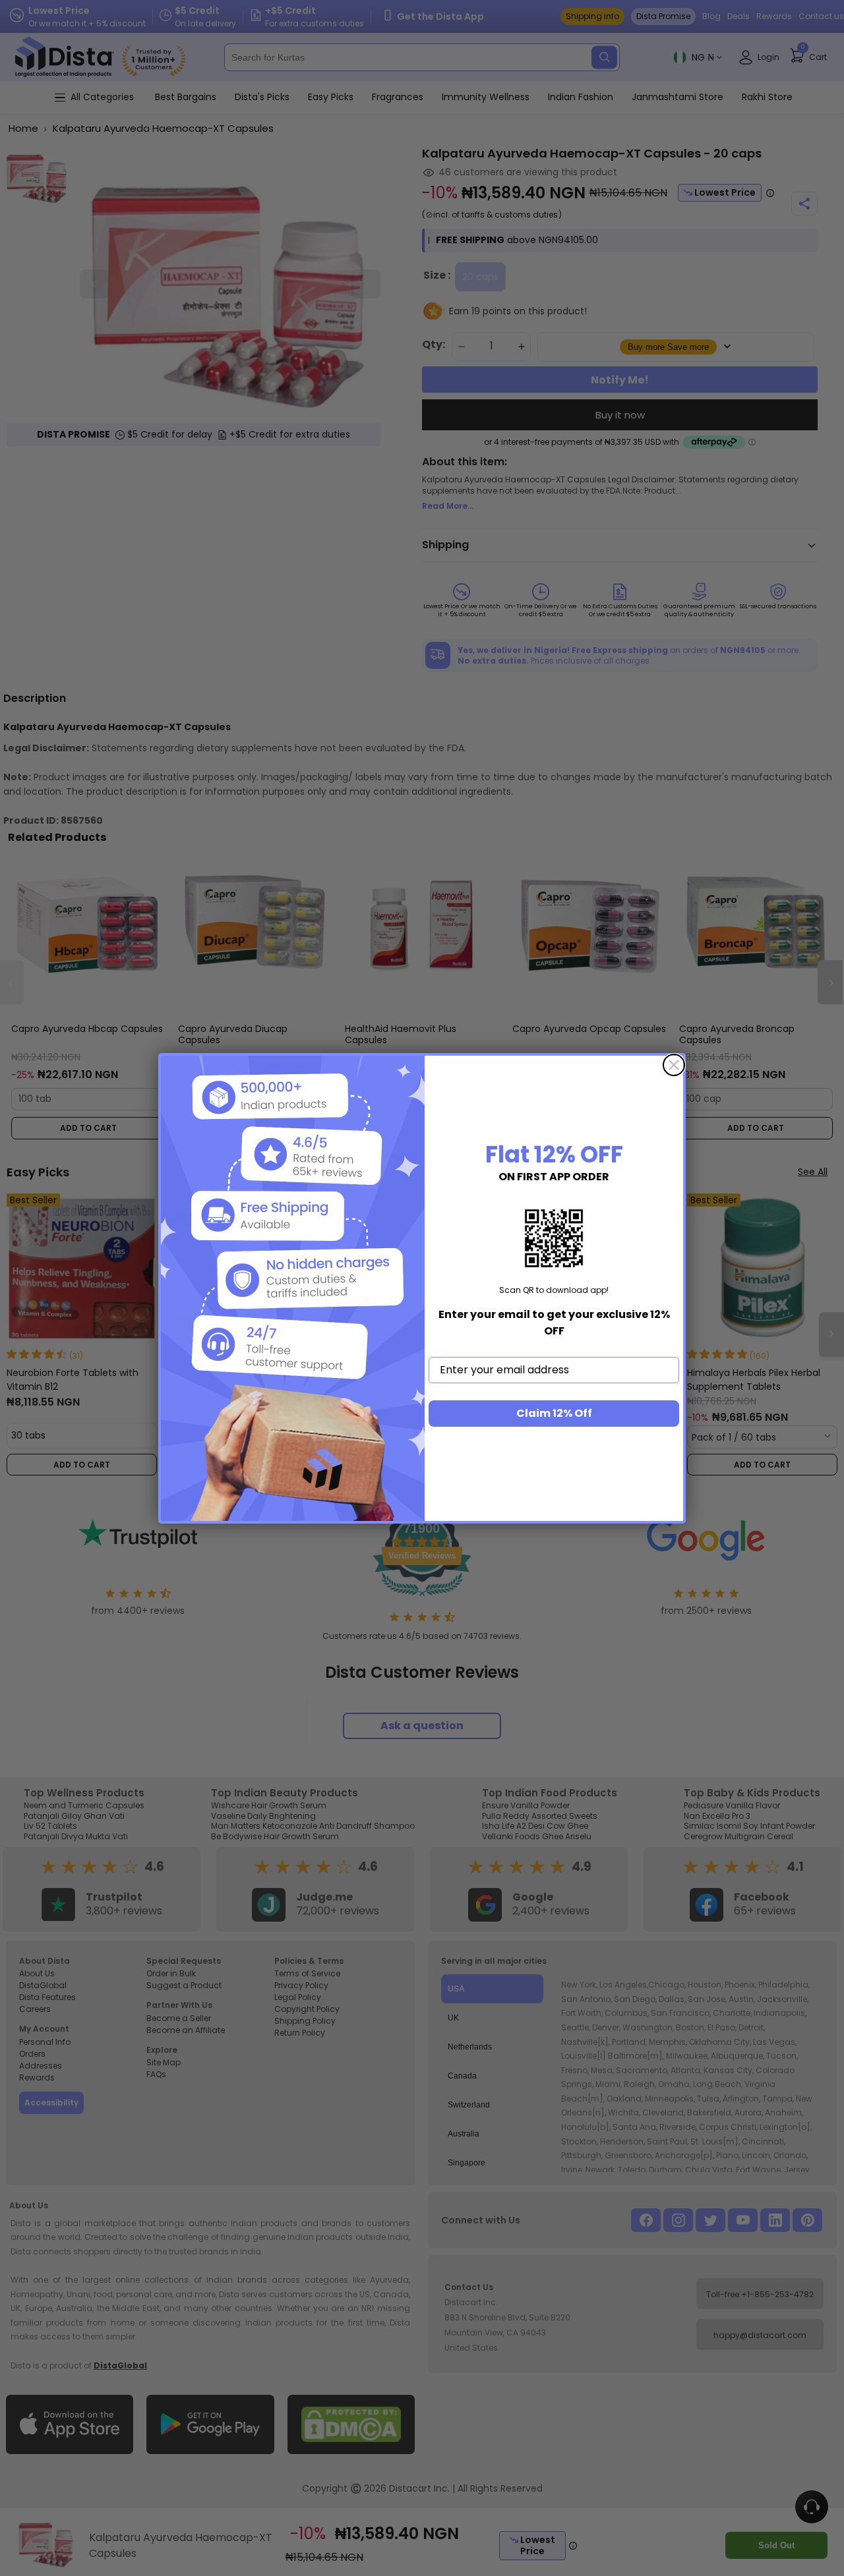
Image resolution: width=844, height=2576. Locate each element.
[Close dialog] (674, 1065)
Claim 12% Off (554, 1413)
